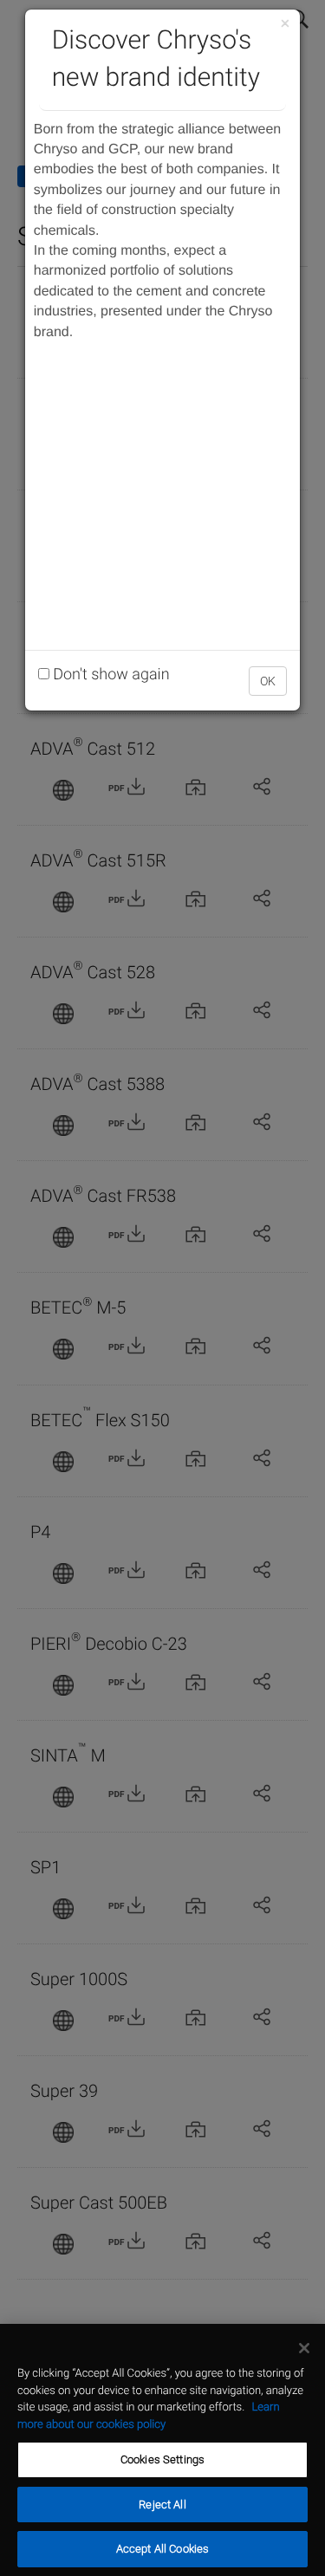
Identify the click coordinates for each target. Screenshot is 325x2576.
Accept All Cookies (162, 2549)
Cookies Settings (162, 2459)
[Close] (304, 2348)
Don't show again (110, 675)
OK (268, 681)
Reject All (162, 2505)
